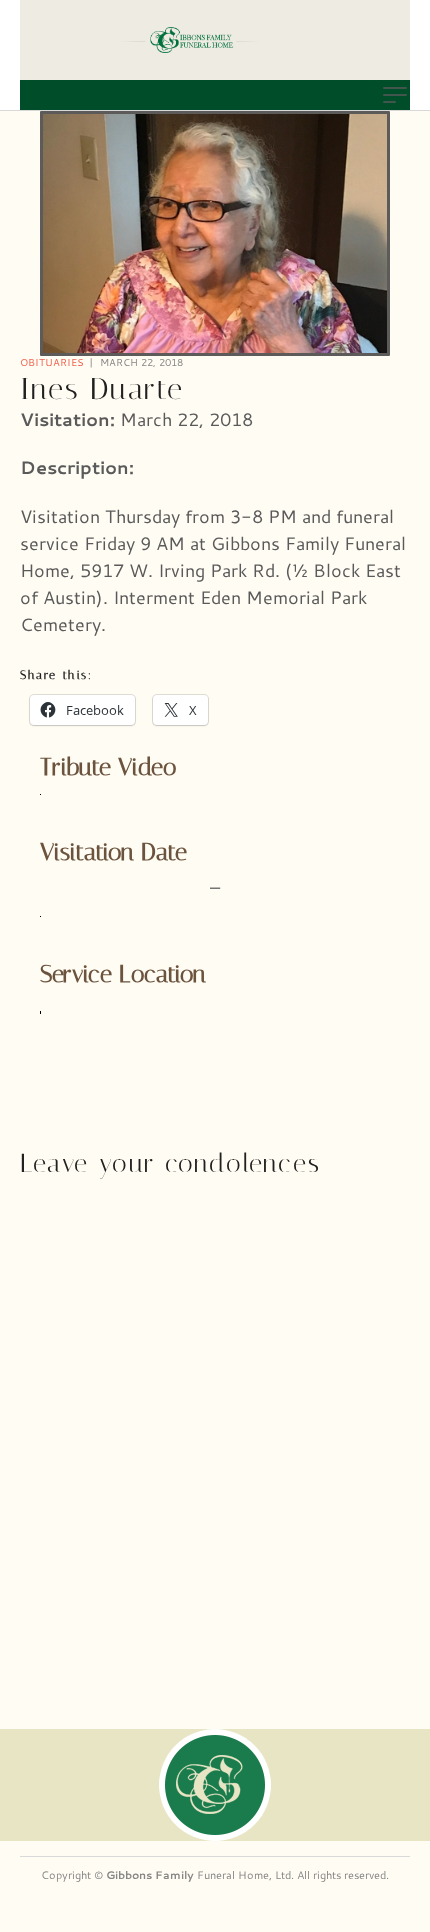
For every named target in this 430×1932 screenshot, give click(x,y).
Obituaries (52, 362)
